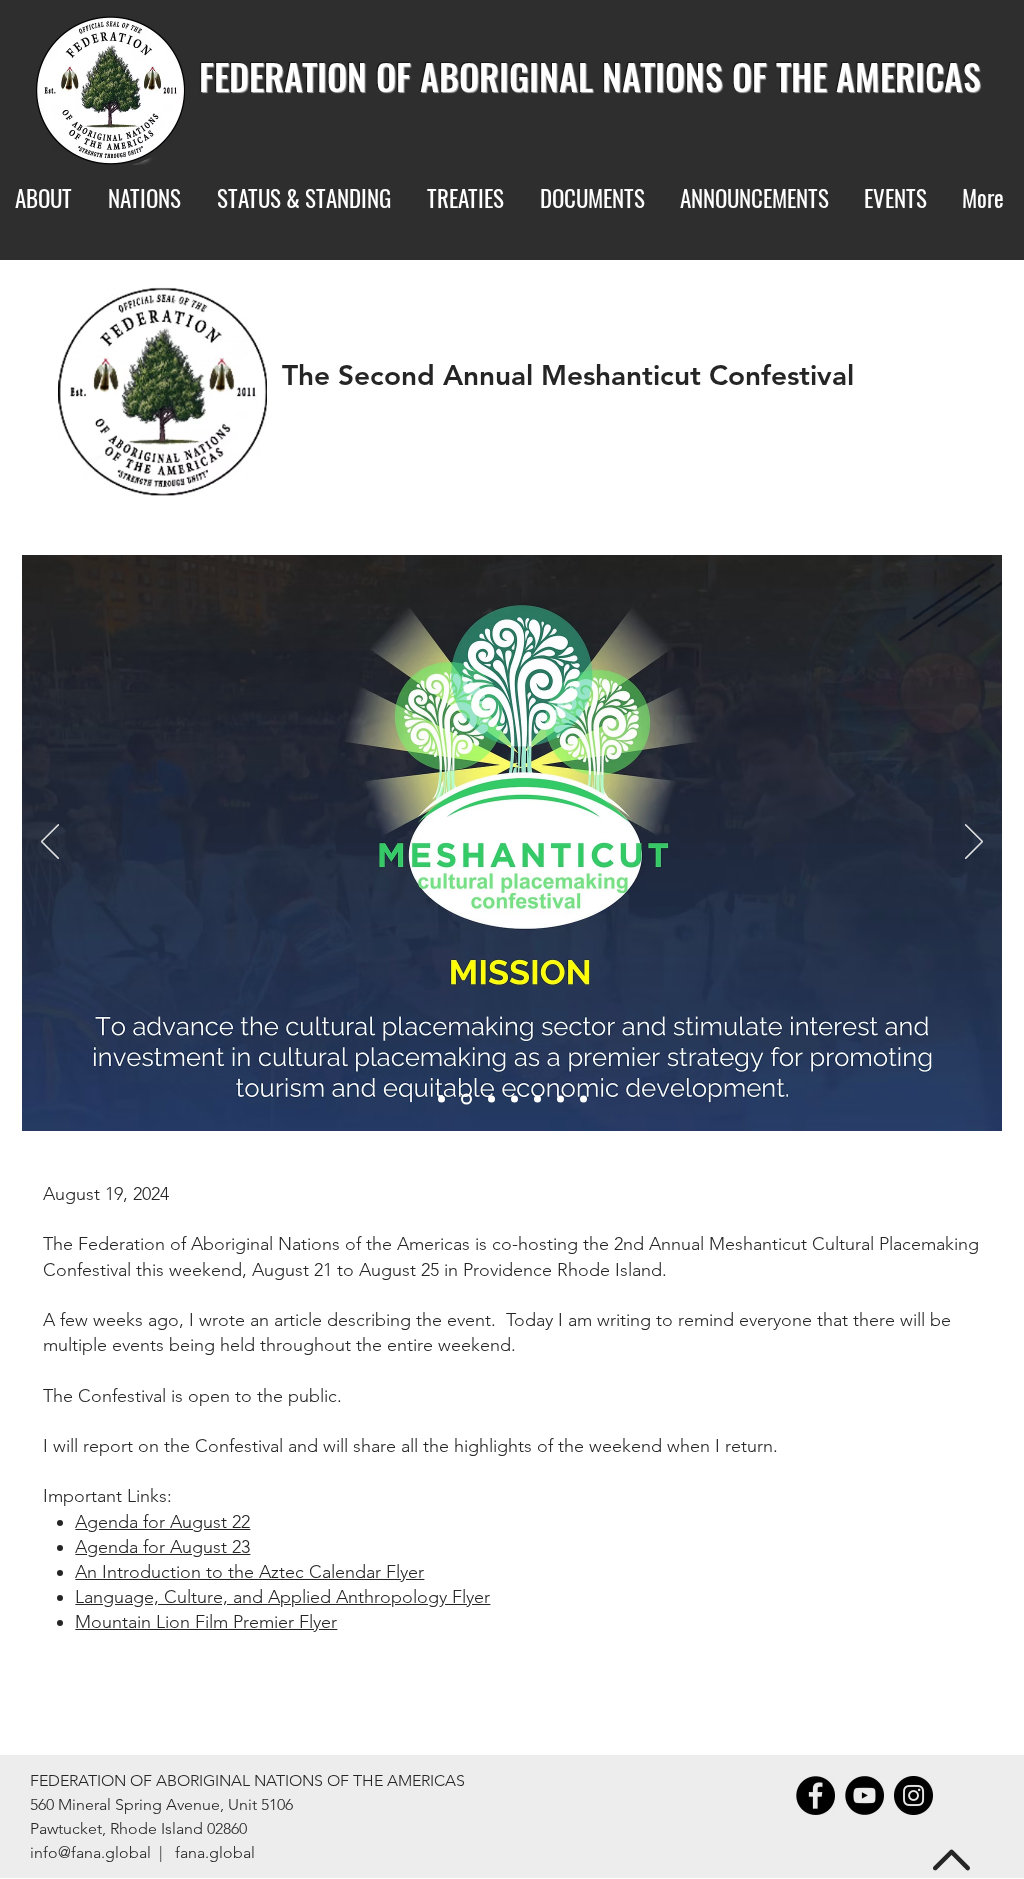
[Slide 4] (514, 1099)
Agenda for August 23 (162, 1547)
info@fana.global (90, 1852)
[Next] (974, 843)
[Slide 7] (583, 1099)
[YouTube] (864, 1795)
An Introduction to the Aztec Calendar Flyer (249, 1572)
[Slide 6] (560, 1099)
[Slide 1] (441, 1099)
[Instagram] (913, 1795)
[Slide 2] (466, 1099)
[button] (468, 198)
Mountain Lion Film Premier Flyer (206, 1622)
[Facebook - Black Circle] (815, 1795)
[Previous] (50, 843)
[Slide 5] (537, 1099)
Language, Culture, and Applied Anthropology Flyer (282, 1597)
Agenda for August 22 (162, 1522)
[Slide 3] (491, 1099)
